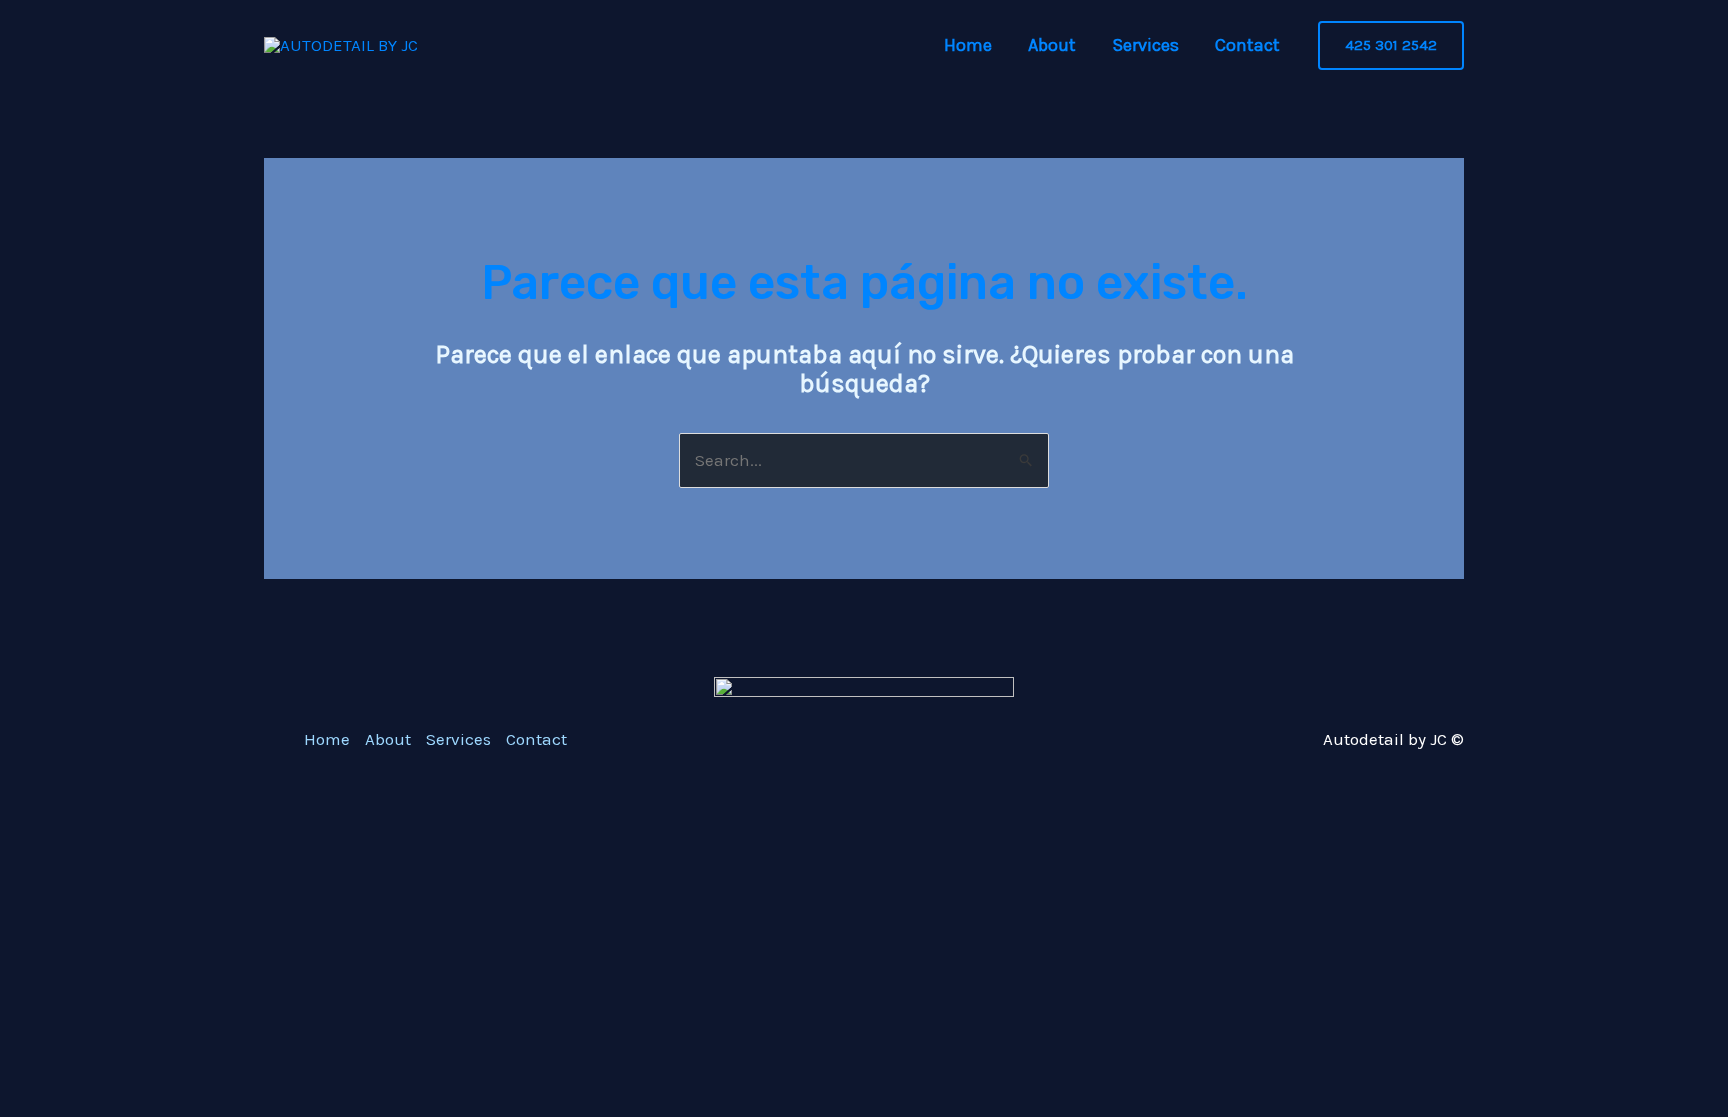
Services (1145, 45)
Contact (1247, 45)
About (1052, 45)
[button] (1391, 45)
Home (968, 45)
